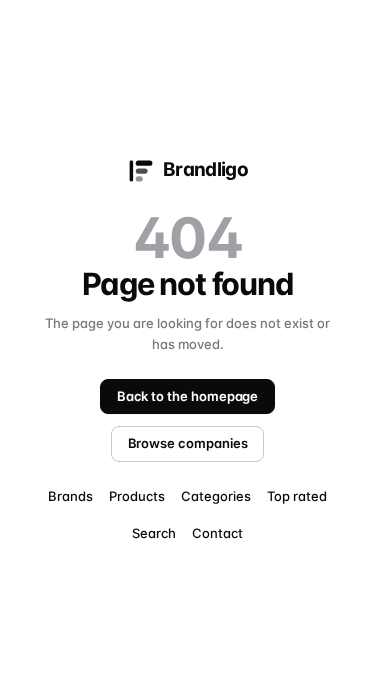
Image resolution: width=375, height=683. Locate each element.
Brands (70, 496)
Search (154, 533)
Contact (217, 533)
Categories (216, 496)
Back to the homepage (188, 396)
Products (137, 496)
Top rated (297, 496)
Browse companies (188, 443)
